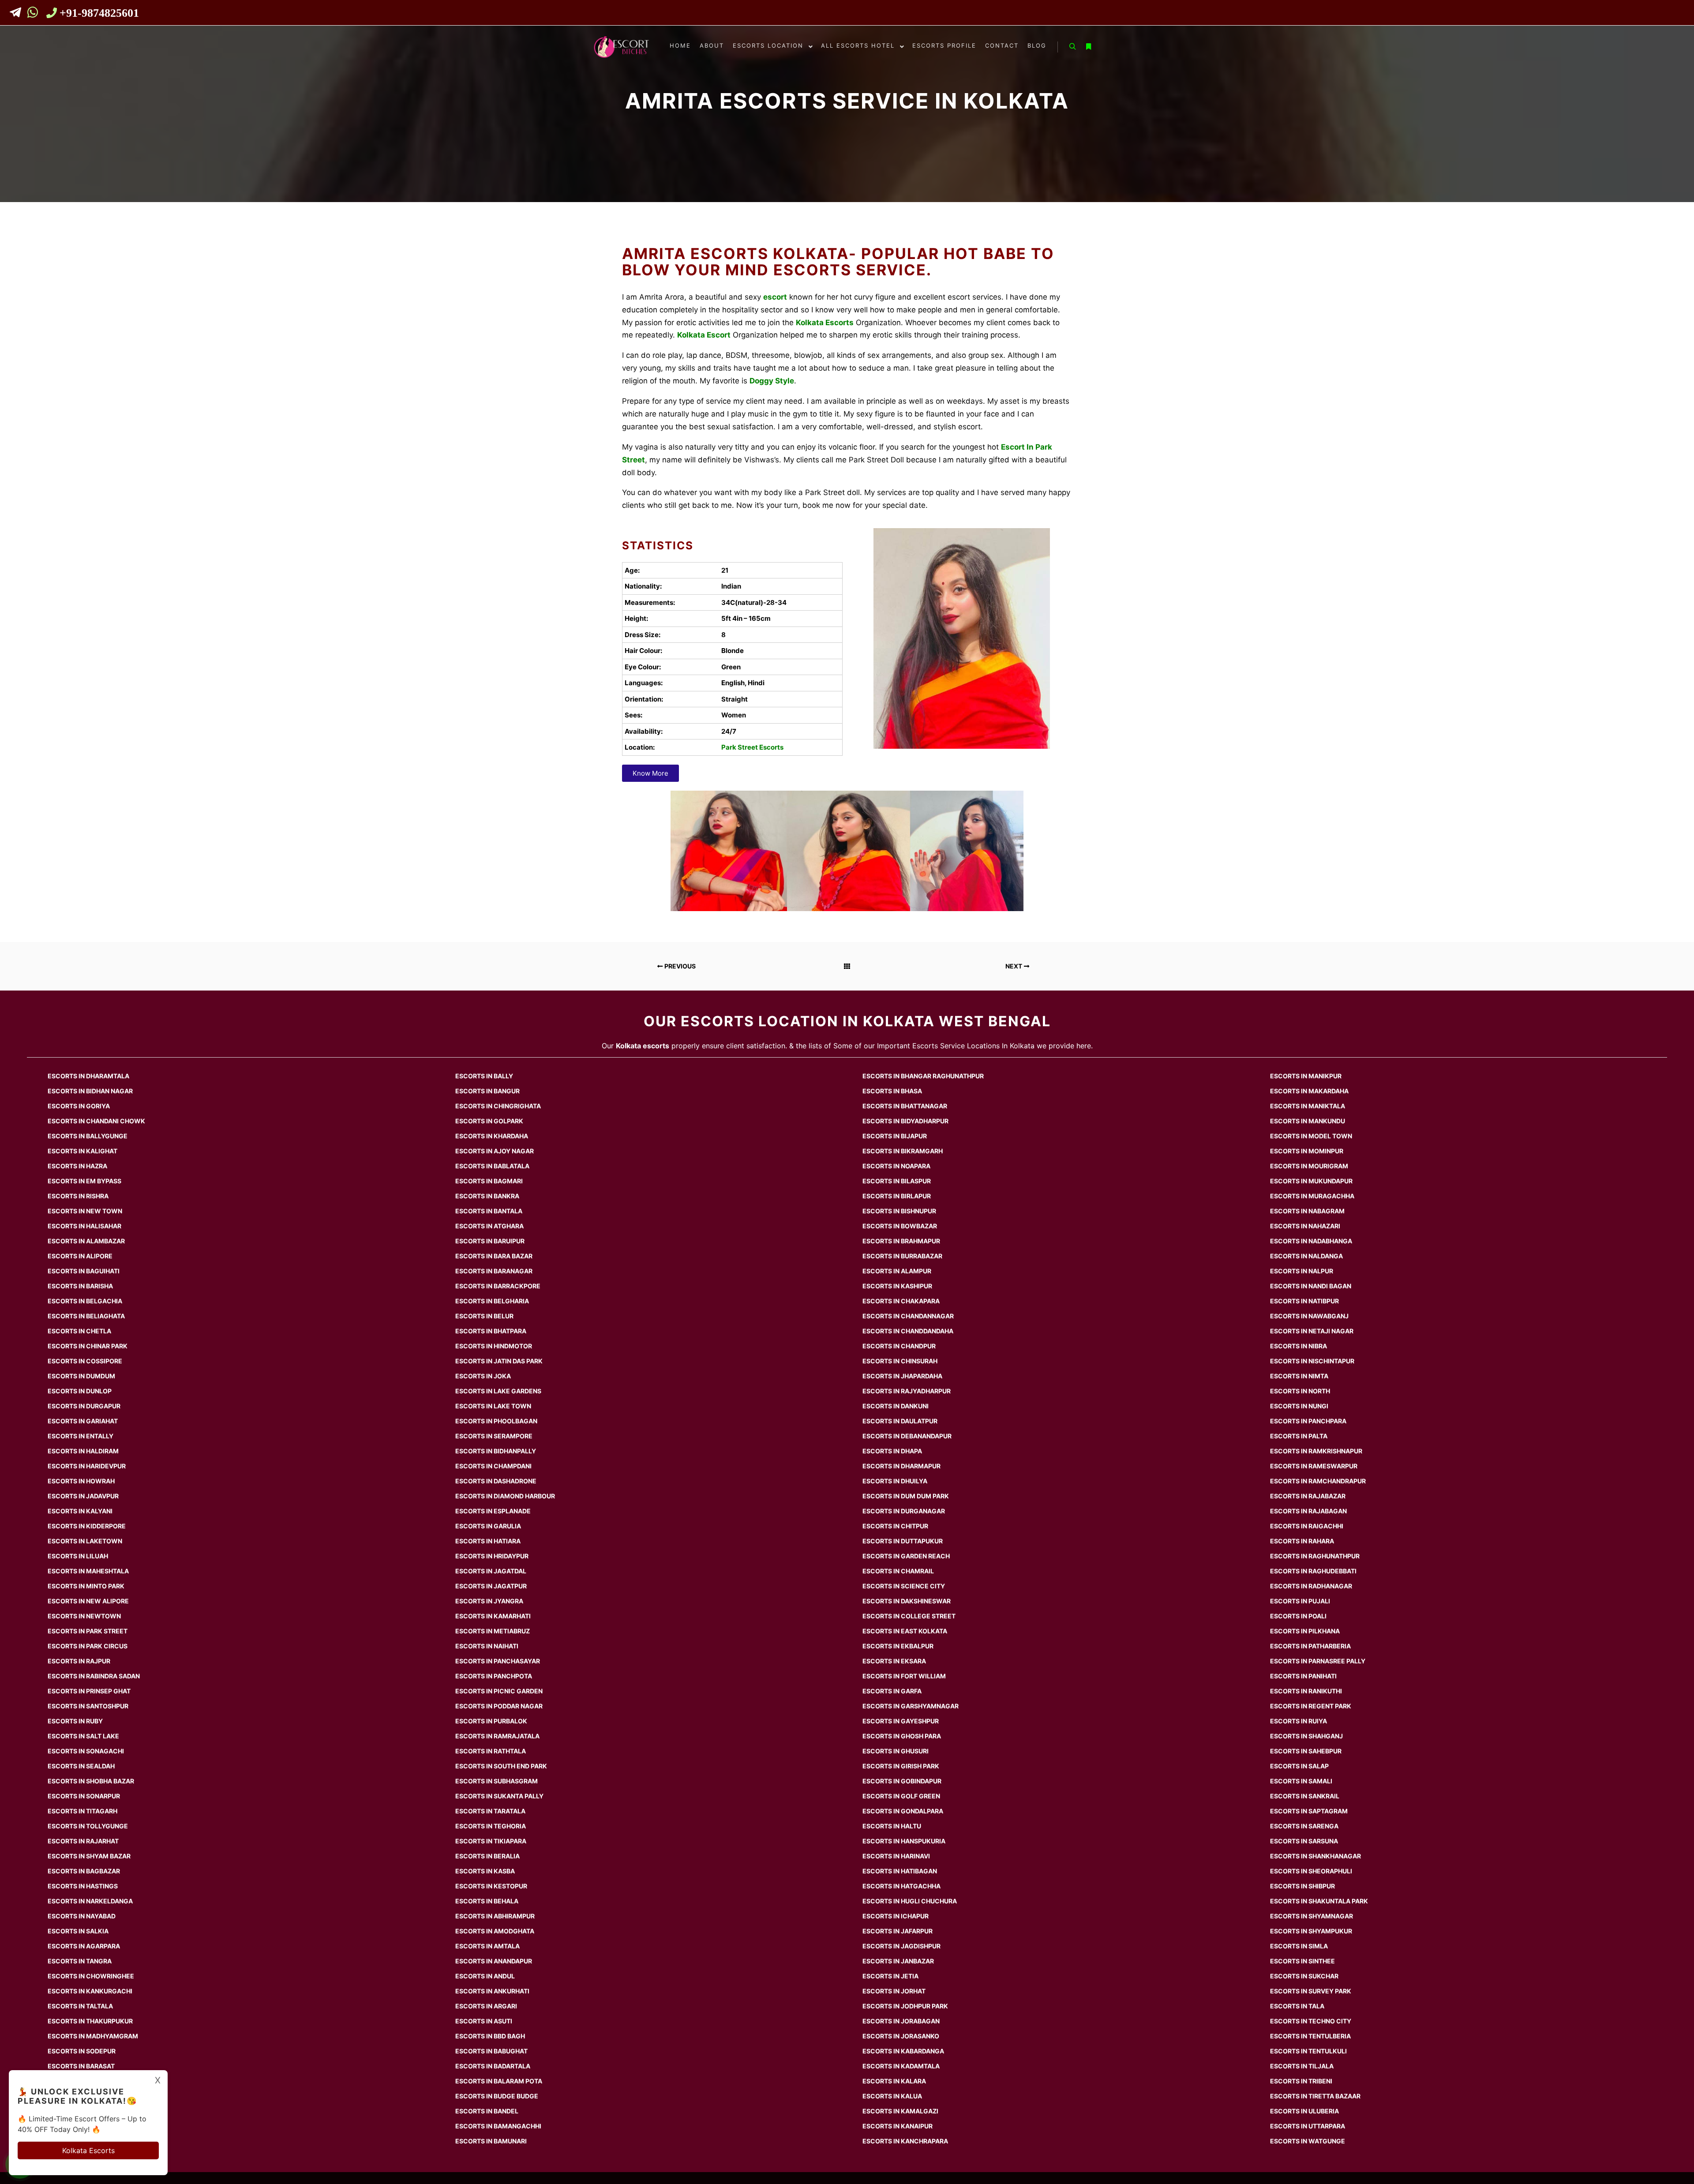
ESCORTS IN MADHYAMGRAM (93, 2036)
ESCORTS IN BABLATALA (492, 1166)
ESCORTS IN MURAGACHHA (1312, 1196)
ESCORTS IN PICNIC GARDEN (499, 1691)
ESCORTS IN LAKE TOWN (493, 1406)
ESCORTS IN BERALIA (487, 1856)
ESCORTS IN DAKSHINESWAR (907, 1601)
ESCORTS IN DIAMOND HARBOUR (505, 1496)
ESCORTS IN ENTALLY (81, 1436)
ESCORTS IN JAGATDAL (491, 1571)
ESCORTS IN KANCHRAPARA (905, 2141)
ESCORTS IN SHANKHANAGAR (1315, 1856)
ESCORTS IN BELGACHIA (85, 1301)
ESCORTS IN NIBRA (1299, 1346)
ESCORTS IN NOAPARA (896, 1166)
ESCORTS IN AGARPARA (84, 1946)
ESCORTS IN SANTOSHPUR (88, 1706)
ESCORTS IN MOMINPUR (1307, 1151)
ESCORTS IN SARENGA (1304, 1826)
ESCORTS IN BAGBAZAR (84, 1871)
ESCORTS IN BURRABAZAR (902, 1256)
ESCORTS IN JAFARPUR (898, 1931)
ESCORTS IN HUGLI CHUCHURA (910, 1901)
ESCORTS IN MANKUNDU (1308, 1121)
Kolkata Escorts (88, 2150)
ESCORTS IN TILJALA (1302, 2066)
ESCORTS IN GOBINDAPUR (902, 1781)
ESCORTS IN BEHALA (487, 1901)
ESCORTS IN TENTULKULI (1308, 2051)
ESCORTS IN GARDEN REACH (906, 1556)
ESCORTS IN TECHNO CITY (1311, 2021)
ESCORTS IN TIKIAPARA (491, 1841)
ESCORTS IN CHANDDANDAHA (908, 1331)
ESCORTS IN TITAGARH (82, 1811)
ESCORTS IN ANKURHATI (492, 1991)
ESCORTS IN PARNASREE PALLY (1318, 1661)
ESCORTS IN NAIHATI (487, 1646)
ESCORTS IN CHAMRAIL (898, 1571)
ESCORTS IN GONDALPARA (903, 1811)
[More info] (1088, 47)
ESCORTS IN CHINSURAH (900, 1361)
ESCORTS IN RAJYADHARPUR (907, 1391)
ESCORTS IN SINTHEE (1302, 1961)
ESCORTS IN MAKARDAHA (1309, 1091)
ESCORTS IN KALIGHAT (82, 1151)
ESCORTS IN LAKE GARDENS (498, 1391)
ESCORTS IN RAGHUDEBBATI (1313, 1571)
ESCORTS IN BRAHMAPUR (901, 1241)
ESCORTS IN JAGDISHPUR (901, 1946)
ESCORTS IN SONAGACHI (86, 1751)
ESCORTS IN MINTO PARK (86, 1586)
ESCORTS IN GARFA (892, 1691)
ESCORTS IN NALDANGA (1306, 1256)
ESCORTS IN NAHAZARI (1305, 1226)
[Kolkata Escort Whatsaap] (35, 14)
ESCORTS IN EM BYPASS (84, 1181)
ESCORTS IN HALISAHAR (84, 1226)
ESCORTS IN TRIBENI (1301, 2081)
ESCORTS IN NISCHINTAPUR (1312, 1361)
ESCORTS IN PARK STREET (88, 1631)
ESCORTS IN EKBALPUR (898, 1646)
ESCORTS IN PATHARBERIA (1310, 1646)
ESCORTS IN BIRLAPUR (897, 1196)
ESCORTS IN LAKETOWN (85, 1541)
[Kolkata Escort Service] (621, 47)
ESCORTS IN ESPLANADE (493, 1511)
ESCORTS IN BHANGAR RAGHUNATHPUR (923, 1076)
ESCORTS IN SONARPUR (84, 1796)
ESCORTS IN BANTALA (489, 1211)
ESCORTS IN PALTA (1299, 1436)
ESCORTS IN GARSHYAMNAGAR (911, 1706)
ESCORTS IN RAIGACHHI (1307, 1526)
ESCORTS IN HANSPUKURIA (904, 1841)
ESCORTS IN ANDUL (485, 1976)
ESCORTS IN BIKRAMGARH (903, 1151)
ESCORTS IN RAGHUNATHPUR (1315, 1556)
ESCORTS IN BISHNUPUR (899, 1211)
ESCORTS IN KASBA (485, 1871)
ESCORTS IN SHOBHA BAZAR (91, 1781)
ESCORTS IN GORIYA (79, 1106)
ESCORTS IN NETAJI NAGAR (1312, 1331)
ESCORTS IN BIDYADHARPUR (905, 1121)
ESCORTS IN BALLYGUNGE (88, 1136)
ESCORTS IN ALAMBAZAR (86, 1241)
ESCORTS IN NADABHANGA (1311, 1241)
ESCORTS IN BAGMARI (489, 1181)
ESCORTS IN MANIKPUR (1306, 1076)
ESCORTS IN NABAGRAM (1307, 1211)
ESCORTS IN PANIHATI (1303, 1676)
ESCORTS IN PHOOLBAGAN (496, 1421)
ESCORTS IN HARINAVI (896, 1856)
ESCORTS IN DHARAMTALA (88, 1076)
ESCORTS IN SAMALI (1301, 1781)
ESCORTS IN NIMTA (1299, 1376)
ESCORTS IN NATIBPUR (1304, 1301)
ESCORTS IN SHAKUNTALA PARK (1319, 1901)
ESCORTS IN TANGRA (80, 1961)
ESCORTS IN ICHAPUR (896, 1916)
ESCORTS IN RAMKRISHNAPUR (1316, 1451)
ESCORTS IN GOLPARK (489, 1121)
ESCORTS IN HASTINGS (83, 1886)
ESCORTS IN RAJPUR (79, 1661)
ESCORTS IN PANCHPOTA (494, 1676)
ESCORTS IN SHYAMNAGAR (1312, 1916)
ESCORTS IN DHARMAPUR (901, 1466)
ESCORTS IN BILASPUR (897, 1181)
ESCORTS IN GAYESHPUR (901, 1721)
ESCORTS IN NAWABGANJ (1309, 1316)
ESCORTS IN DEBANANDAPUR (907, 1436)
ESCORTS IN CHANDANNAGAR (908, 1316)
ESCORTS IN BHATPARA (491, 1331)
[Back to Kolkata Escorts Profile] (847, 966)
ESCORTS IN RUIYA (1299, 1721)
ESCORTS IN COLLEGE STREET (909, 1616)
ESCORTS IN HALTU (892, 1826)
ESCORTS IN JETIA (890, 1976)
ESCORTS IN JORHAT (894, 1991)
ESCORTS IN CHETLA (79, 1331)
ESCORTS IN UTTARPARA (1308, 2126)
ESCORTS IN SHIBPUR (1302, 1886)
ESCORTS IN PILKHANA (1305, 1631)
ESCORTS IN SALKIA (78, 1931)
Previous (679, 966)
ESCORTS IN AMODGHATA (495, 1931)
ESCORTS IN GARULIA (488, 1526)
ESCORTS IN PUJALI (1300, 1601)
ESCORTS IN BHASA (892, 1091)
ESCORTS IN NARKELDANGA (90, 1901)
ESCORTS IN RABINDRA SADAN (94, 1676)
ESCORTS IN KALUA (892, 2096)
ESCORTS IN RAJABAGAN (1308, 1511)
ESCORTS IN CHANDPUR (899, 1346)
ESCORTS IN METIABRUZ (493, 1631)
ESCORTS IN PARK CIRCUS (88, 1646)
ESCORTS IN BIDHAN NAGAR (90, 1091)
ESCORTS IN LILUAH (78, 1556)
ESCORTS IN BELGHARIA (492, 1301)
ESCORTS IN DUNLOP (80, 1391)
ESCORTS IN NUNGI (1299, 1406)
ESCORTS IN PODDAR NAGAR (499, 1706)
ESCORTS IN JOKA (483, 1376)
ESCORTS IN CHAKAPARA (901, 1301)
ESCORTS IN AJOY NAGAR (495, 1151)
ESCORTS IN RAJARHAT (83, 1841)
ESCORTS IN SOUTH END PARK (501, 1766)
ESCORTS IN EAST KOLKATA (905, 1631)
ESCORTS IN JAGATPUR (491, 1586)
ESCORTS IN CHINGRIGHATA (498, 1106)
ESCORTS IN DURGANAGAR (904, 1511)
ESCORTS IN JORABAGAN (901, 2021)
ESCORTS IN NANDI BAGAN (1311, 1286)
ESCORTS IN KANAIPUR (898, 2126)
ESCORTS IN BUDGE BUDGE (497, 2096)
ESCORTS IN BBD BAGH (490, 2036)
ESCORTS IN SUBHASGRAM (497, 1781)
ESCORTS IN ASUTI (484, 2021)
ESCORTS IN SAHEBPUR (1306, 1751)
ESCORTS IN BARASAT (81, 2066)
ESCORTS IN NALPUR (1302, 1271)
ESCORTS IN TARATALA (490, 1811)
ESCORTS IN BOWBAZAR (900, 1226)
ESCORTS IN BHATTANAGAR (905, 1106)
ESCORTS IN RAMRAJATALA (497, 1736)
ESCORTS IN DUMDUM (81, 1376)
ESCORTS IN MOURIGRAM (1309, 1166)
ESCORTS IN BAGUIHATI (84, 1271)
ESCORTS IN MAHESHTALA (88, 1571)
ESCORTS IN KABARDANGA (903, 2051)
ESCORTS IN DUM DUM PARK (906, 1496)
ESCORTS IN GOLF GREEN (901, 1796)
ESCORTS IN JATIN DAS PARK (499, 1361)
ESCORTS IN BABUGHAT (491, 2051)
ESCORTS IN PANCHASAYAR (498, 1661)
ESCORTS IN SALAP (1299, 1766)
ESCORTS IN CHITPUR (895, 1526)
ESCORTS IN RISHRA (78, 1196)
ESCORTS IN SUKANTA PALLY (499, 1796)
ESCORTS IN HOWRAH (81, 1481)
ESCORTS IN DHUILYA (895, 1481)
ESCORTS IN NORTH (1300, 1391)
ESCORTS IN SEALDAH (81, 1766)
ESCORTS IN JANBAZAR (898, 1961)
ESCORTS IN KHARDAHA (492, 1136)
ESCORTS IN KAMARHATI (493, 1616)
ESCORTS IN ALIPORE (80, 1256)
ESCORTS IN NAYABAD (82, 1916)
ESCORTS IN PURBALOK (491, 1721)
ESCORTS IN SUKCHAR (1304, 1976)
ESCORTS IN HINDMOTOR (494, 1346)
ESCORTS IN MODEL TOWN (1311, 1136)
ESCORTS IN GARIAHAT (83, 1421)
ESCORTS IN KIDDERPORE (87, 1526)
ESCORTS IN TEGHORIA (491, 1826)
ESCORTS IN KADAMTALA (901, 2066)
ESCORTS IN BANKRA (487, 1196)
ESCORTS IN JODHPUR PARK (905, 2006)
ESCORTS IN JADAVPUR (83, 1496)
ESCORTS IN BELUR (484, 1316)
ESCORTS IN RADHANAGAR (1311, 1586)
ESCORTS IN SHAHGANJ (1306, 1736)
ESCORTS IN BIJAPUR (895, 1136)
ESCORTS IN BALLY (484, 1076)
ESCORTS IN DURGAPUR (84, 1406)
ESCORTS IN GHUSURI (896, 1751)
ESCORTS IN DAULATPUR (900, 1421)
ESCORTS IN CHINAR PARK (88, 1346)
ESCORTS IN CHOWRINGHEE (91, 1976)
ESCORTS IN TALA (1297, 2006)
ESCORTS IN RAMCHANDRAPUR (1318, 1481)
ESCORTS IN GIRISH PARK (901, 1766)
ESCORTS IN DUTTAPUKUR (903, 1541)
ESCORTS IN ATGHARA (489, 1226)
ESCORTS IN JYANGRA (489, 1601)
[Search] (1072, 47)
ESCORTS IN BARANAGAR (494, 1271)
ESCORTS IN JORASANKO (901, 2036)
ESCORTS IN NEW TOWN (85, 1211)
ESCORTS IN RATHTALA (491, 1751)
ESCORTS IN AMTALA (487, 1946)
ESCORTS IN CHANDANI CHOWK (96, 1121)
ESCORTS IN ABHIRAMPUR (495, 1916)
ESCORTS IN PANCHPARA (1308, 1421)
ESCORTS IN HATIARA (488, 1541)
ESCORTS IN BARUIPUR (490, 1241)
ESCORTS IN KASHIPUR (897, 1286)
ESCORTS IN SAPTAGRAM (1309, 1811)
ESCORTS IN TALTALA (80, 2006)
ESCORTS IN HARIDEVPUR (87, 1466)
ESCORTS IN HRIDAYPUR (492, 1556)
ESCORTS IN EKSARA (894, 1661)
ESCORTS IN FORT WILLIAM (904, 1676)
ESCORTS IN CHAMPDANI (493, 1466)
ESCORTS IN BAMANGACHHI (498, 2126)
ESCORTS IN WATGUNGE (1308, 2141)
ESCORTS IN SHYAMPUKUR (1311, 1931)
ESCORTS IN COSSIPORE (85, 1361)
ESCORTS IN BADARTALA (493, 2066)
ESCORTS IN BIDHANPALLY (496, 1451)
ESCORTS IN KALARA (894, 2081)
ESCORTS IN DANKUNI (896, 1406)
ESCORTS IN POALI (1298, 1616)
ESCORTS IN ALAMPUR (897, 1271)
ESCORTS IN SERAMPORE (494, 1436)
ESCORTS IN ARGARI (486, 2006)
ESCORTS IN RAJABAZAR (1308, 1496)
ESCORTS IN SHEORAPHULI (1311, 1871)
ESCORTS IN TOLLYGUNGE (88, 1826)
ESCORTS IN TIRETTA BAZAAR (1315, 2096)
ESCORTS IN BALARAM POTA (499, 2081)
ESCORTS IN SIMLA (1299, 1946)
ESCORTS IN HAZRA (77, 1166)
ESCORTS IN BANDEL (487, 2111)
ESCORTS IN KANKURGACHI (90, 1991)
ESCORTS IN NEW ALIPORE (88, 1601)
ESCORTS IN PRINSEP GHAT (89, 1691)
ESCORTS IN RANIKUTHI (1306, 1691)
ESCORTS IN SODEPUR (82, 2051)
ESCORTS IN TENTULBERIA (1310, 2036)
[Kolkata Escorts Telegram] (18, 14)
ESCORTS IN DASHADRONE (496, 1481)
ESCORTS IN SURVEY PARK (1311, 1991)
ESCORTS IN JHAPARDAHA (902, 1376)
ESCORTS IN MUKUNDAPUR (1311, 1181)
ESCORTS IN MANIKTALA (1308, 1106)
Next (1014, 966)
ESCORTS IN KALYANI (80, 1511)
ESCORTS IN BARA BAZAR (494, 1256)
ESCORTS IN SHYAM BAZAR (89, 1856)
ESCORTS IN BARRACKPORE (498, 1286)
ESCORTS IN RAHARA (1302, 1541)
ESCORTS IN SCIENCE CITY (904, 1586)
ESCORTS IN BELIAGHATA (86, 1316)
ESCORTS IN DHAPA (892, 1451)
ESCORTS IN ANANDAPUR (494, 1961)
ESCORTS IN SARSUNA (1304, 1841)
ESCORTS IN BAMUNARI (491, 2141)
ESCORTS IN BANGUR (487, 1091)
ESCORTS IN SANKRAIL (1305, 1796)
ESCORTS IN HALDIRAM (83, 1451)
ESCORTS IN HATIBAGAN (900, 1871)
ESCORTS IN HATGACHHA (901, 1886)
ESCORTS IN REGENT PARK (1311, 1706)
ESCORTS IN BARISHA (80, 1286)
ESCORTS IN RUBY (75, 1721)
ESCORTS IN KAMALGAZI (900, 2111)
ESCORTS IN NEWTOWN (84, 1616)
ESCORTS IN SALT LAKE (83, 1736)
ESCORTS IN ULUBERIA (1304, 2111)
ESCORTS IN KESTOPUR (491, 1886)
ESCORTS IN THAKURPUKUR (90, 2021)
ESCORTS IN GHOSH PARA (902, 1736)
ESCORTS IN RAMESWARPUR (1314, 1466)
